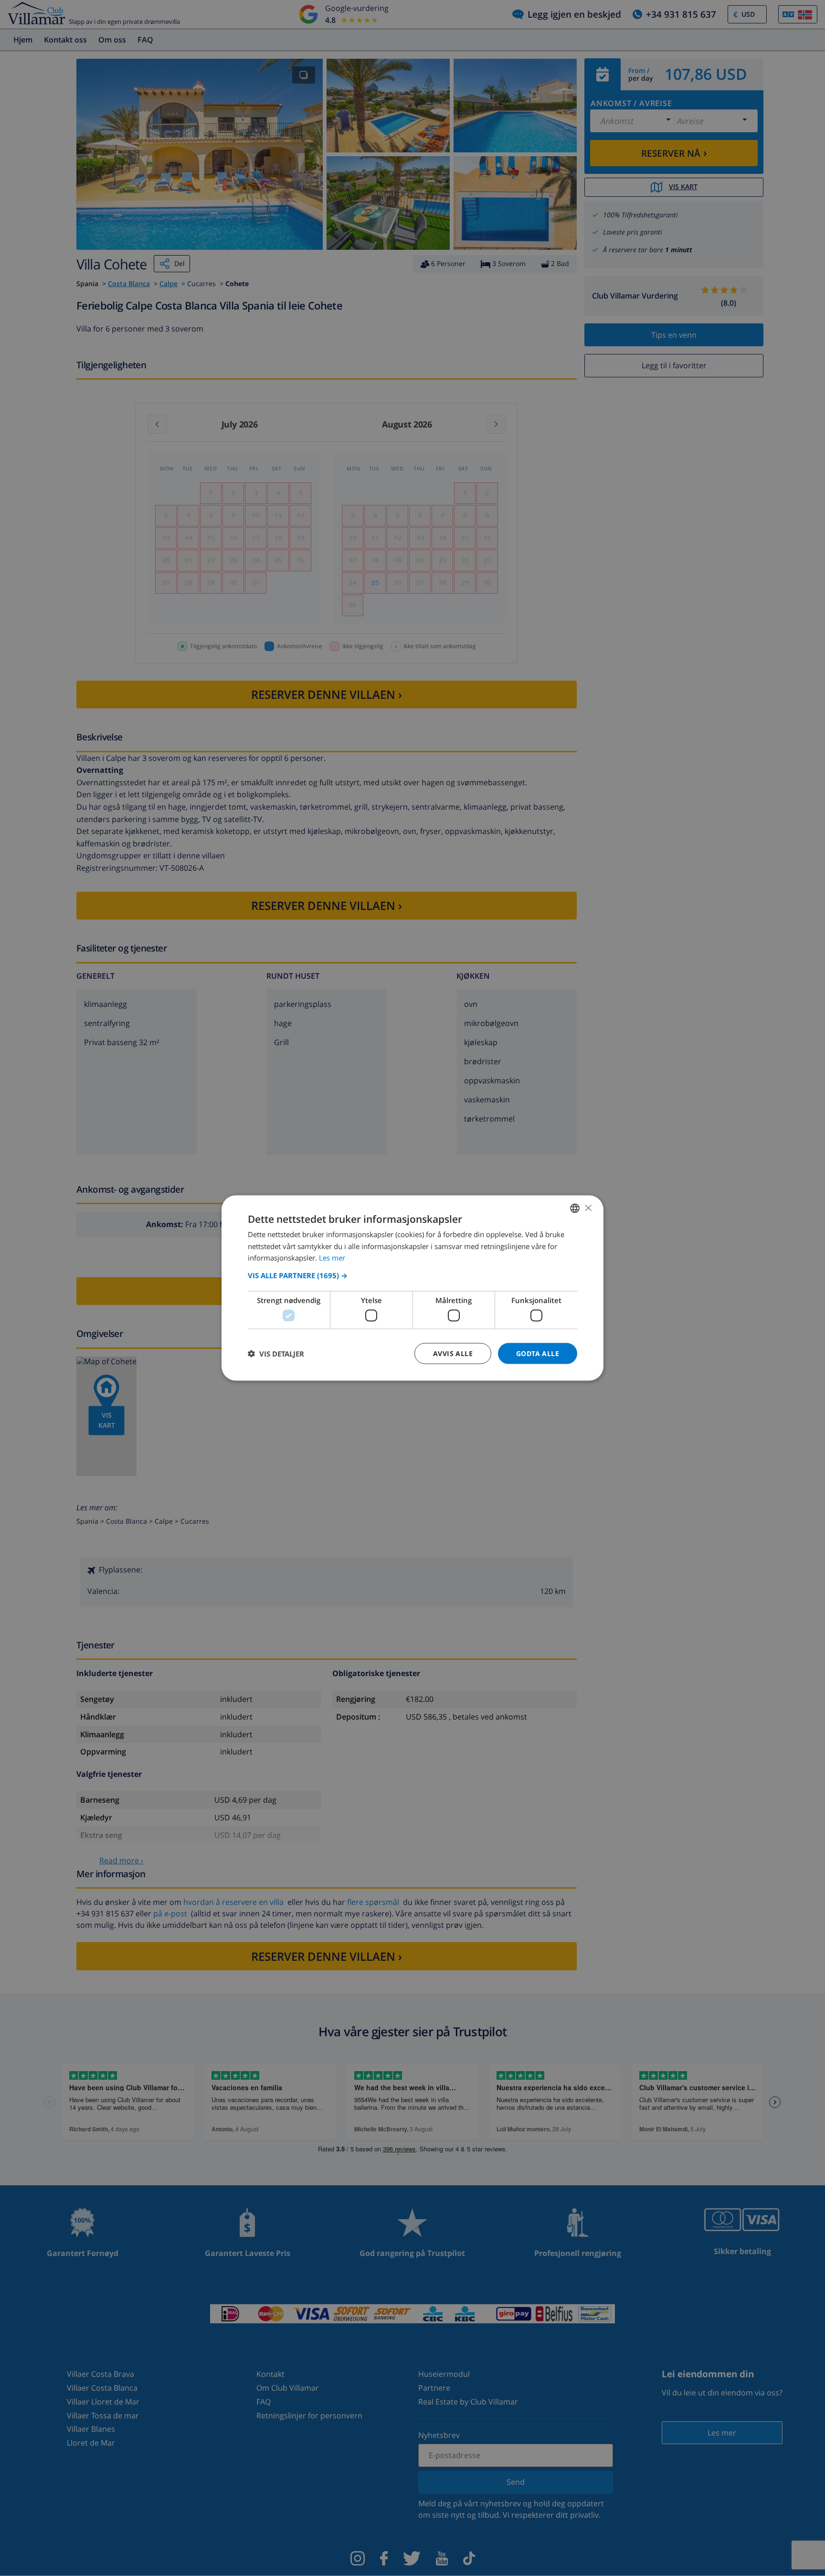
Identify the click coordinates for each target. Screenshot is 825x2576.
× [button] (588, 1208)
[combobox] (575, 1208)
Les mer (332, 1258)
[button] (412, 1275)
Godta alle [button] (538, 1353)
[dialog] (412, 1288)
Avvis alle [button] (453, 1353)
